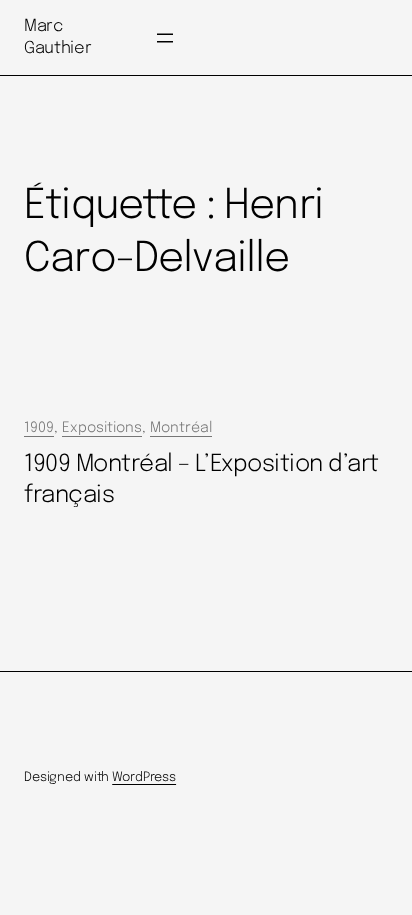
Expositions (102, 428)
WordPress (144, 777)
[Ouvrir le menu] (165, 38)
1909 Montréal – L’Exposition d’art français (201, 480)
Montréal (181, 428)
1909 (39, 428)
